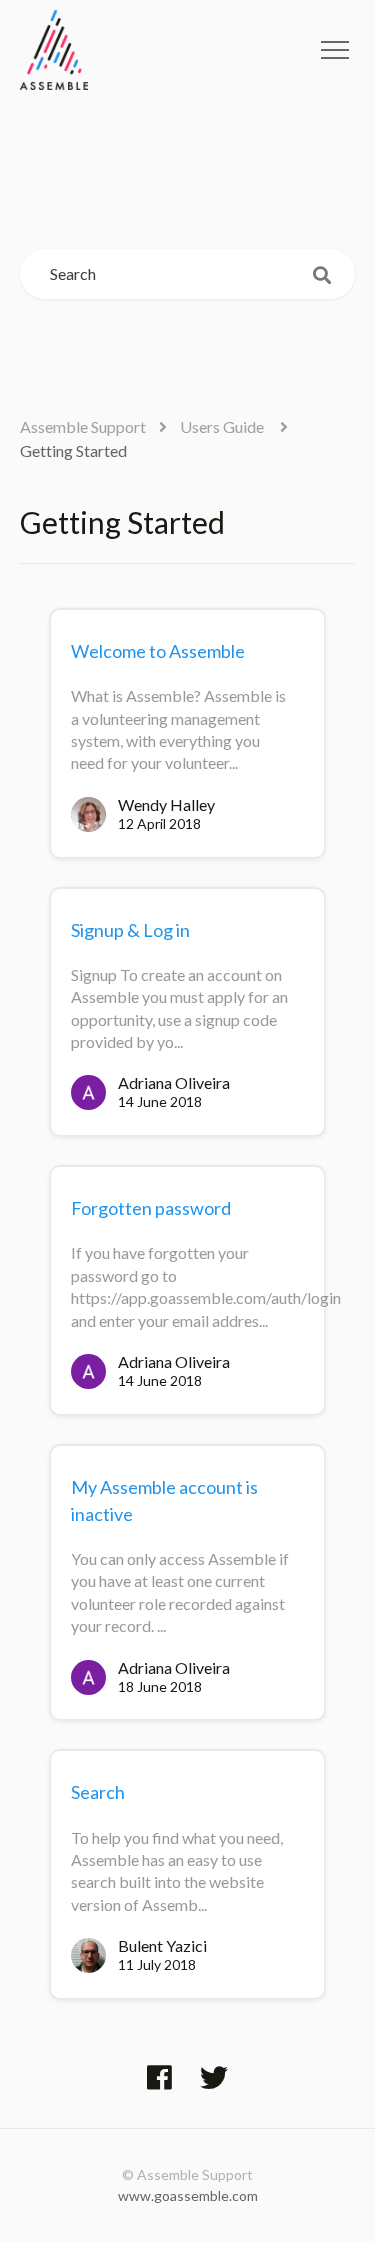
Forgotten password (151, 1208)
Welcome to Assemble (158, 651)
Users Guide (223, 426)
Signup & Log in (130, 930)
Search (98, 1792)
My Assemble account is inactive (164, 1500)
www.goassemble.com (188, 2195)
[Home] (54, 50)
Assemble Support (83, 426)
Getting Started (73, 450)
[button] (335, 50)
